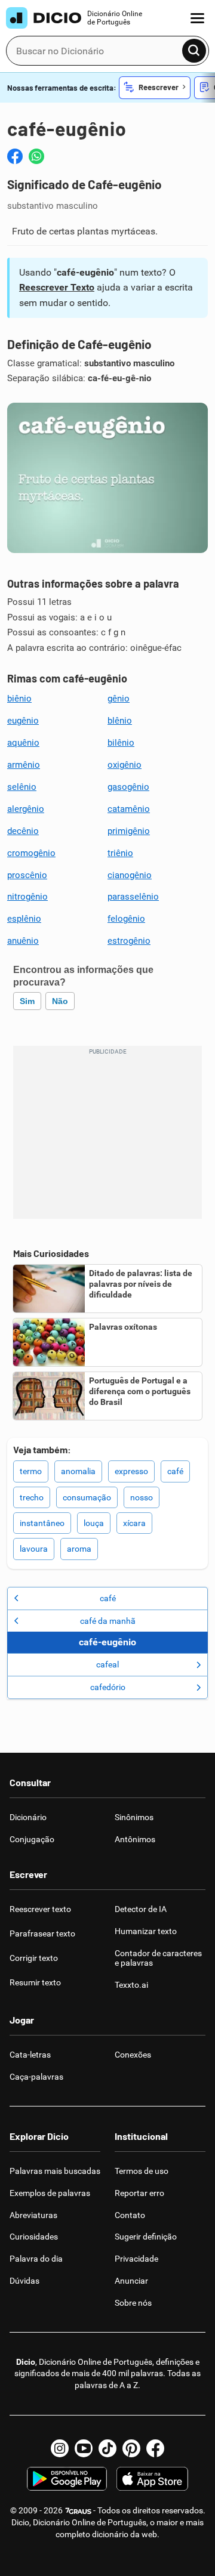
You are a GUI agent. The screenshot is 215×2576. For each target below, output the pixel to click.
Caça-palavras (36, 2077)
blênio (120, 721)
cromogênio (31, 853)
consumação (87, 1497)
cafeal (107, 1664)
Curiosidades (34, 2237)
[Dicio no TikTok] (107, 2448)
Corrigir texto (34, 1958)
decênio (23, 831)
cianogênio (130, 875)
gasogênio (128, 787)
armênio (24, 765)
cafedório (108, 1687)
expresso (131, 1471)
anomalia (78, 1471)
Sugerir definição (146, 2237)
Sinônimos (134, 1817)
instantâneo (42, 1523)
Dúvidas (24, 2281)
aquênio (23, 743)
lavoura (34, 1549)
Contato (130, 2215)
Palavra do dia (36, 2259)
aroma (79, 1549)
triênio (120, 853)
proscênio (27, 875)
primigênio (129, 831)
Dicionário (28, 1817)
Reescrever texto (40, 1909)
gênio (119, 699)
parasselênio (133, 897)
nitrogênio (27, 897)
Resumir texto (35, 1982)
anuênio (23, 941)
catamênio (129, 809)
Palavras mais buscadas (55, 2171)
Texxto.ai (131, 1985)
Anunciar (131, 2281)
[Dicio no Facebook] (155, 2448)
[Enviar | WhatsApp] (36, 156)
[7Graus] (78, 2510)
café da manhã (108, 1621)
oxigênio (125, 765)
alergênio (26, 809)
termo (31, 1471)
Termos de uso (142, 2171)
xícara (134, 1523)
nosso (142, 1497)
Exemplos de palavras (50, 2193)
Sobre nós (133, 2303)
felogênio (126, 919)
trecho (32, 1497)
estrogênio (129, 941)
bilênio (121, 743)
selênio (22, 787)
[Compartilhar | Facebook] (15, 156)
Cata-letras (30, 2055)
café (175, 1471)
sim (27, 1001)
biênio (19, 699)
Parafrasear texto (42, 1933)
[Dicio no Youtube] (84, 2448)
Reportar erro (139, 2193)
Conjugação (32, 1839)
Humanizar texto (146, 1931)
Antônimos (135, 1839)
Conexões (133, 2055)
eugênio (23, 721)
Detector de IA (141, 1909)
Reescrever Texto (57, 287)
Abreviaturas (33, 2215)
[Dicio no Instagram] (60, 2448)
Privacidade (136, 2259)
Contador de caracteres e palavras (158, 1958)
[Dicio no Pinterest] (131, 2448)
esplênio (24, 919)
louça (94, 1523)
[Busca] (194, 51)
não (60, 1001)
